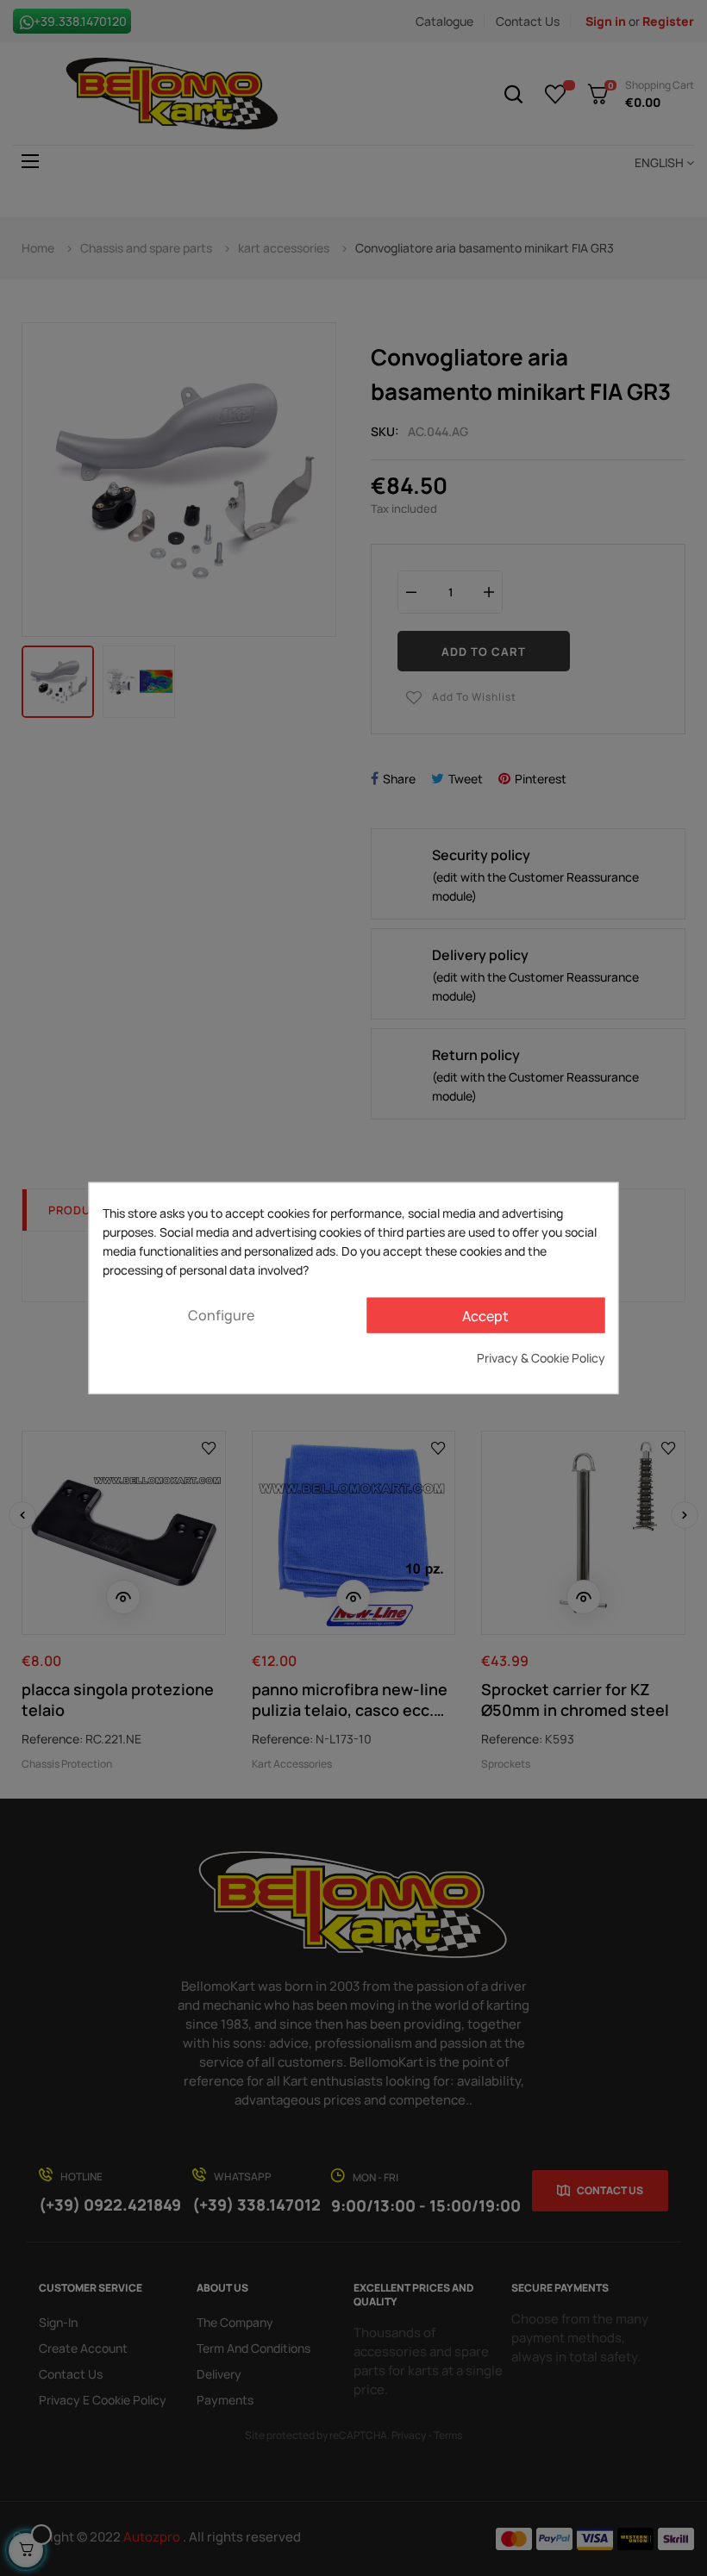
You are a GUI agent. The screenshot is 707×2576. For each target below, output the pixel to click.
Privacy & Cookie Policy (541, 1358)
